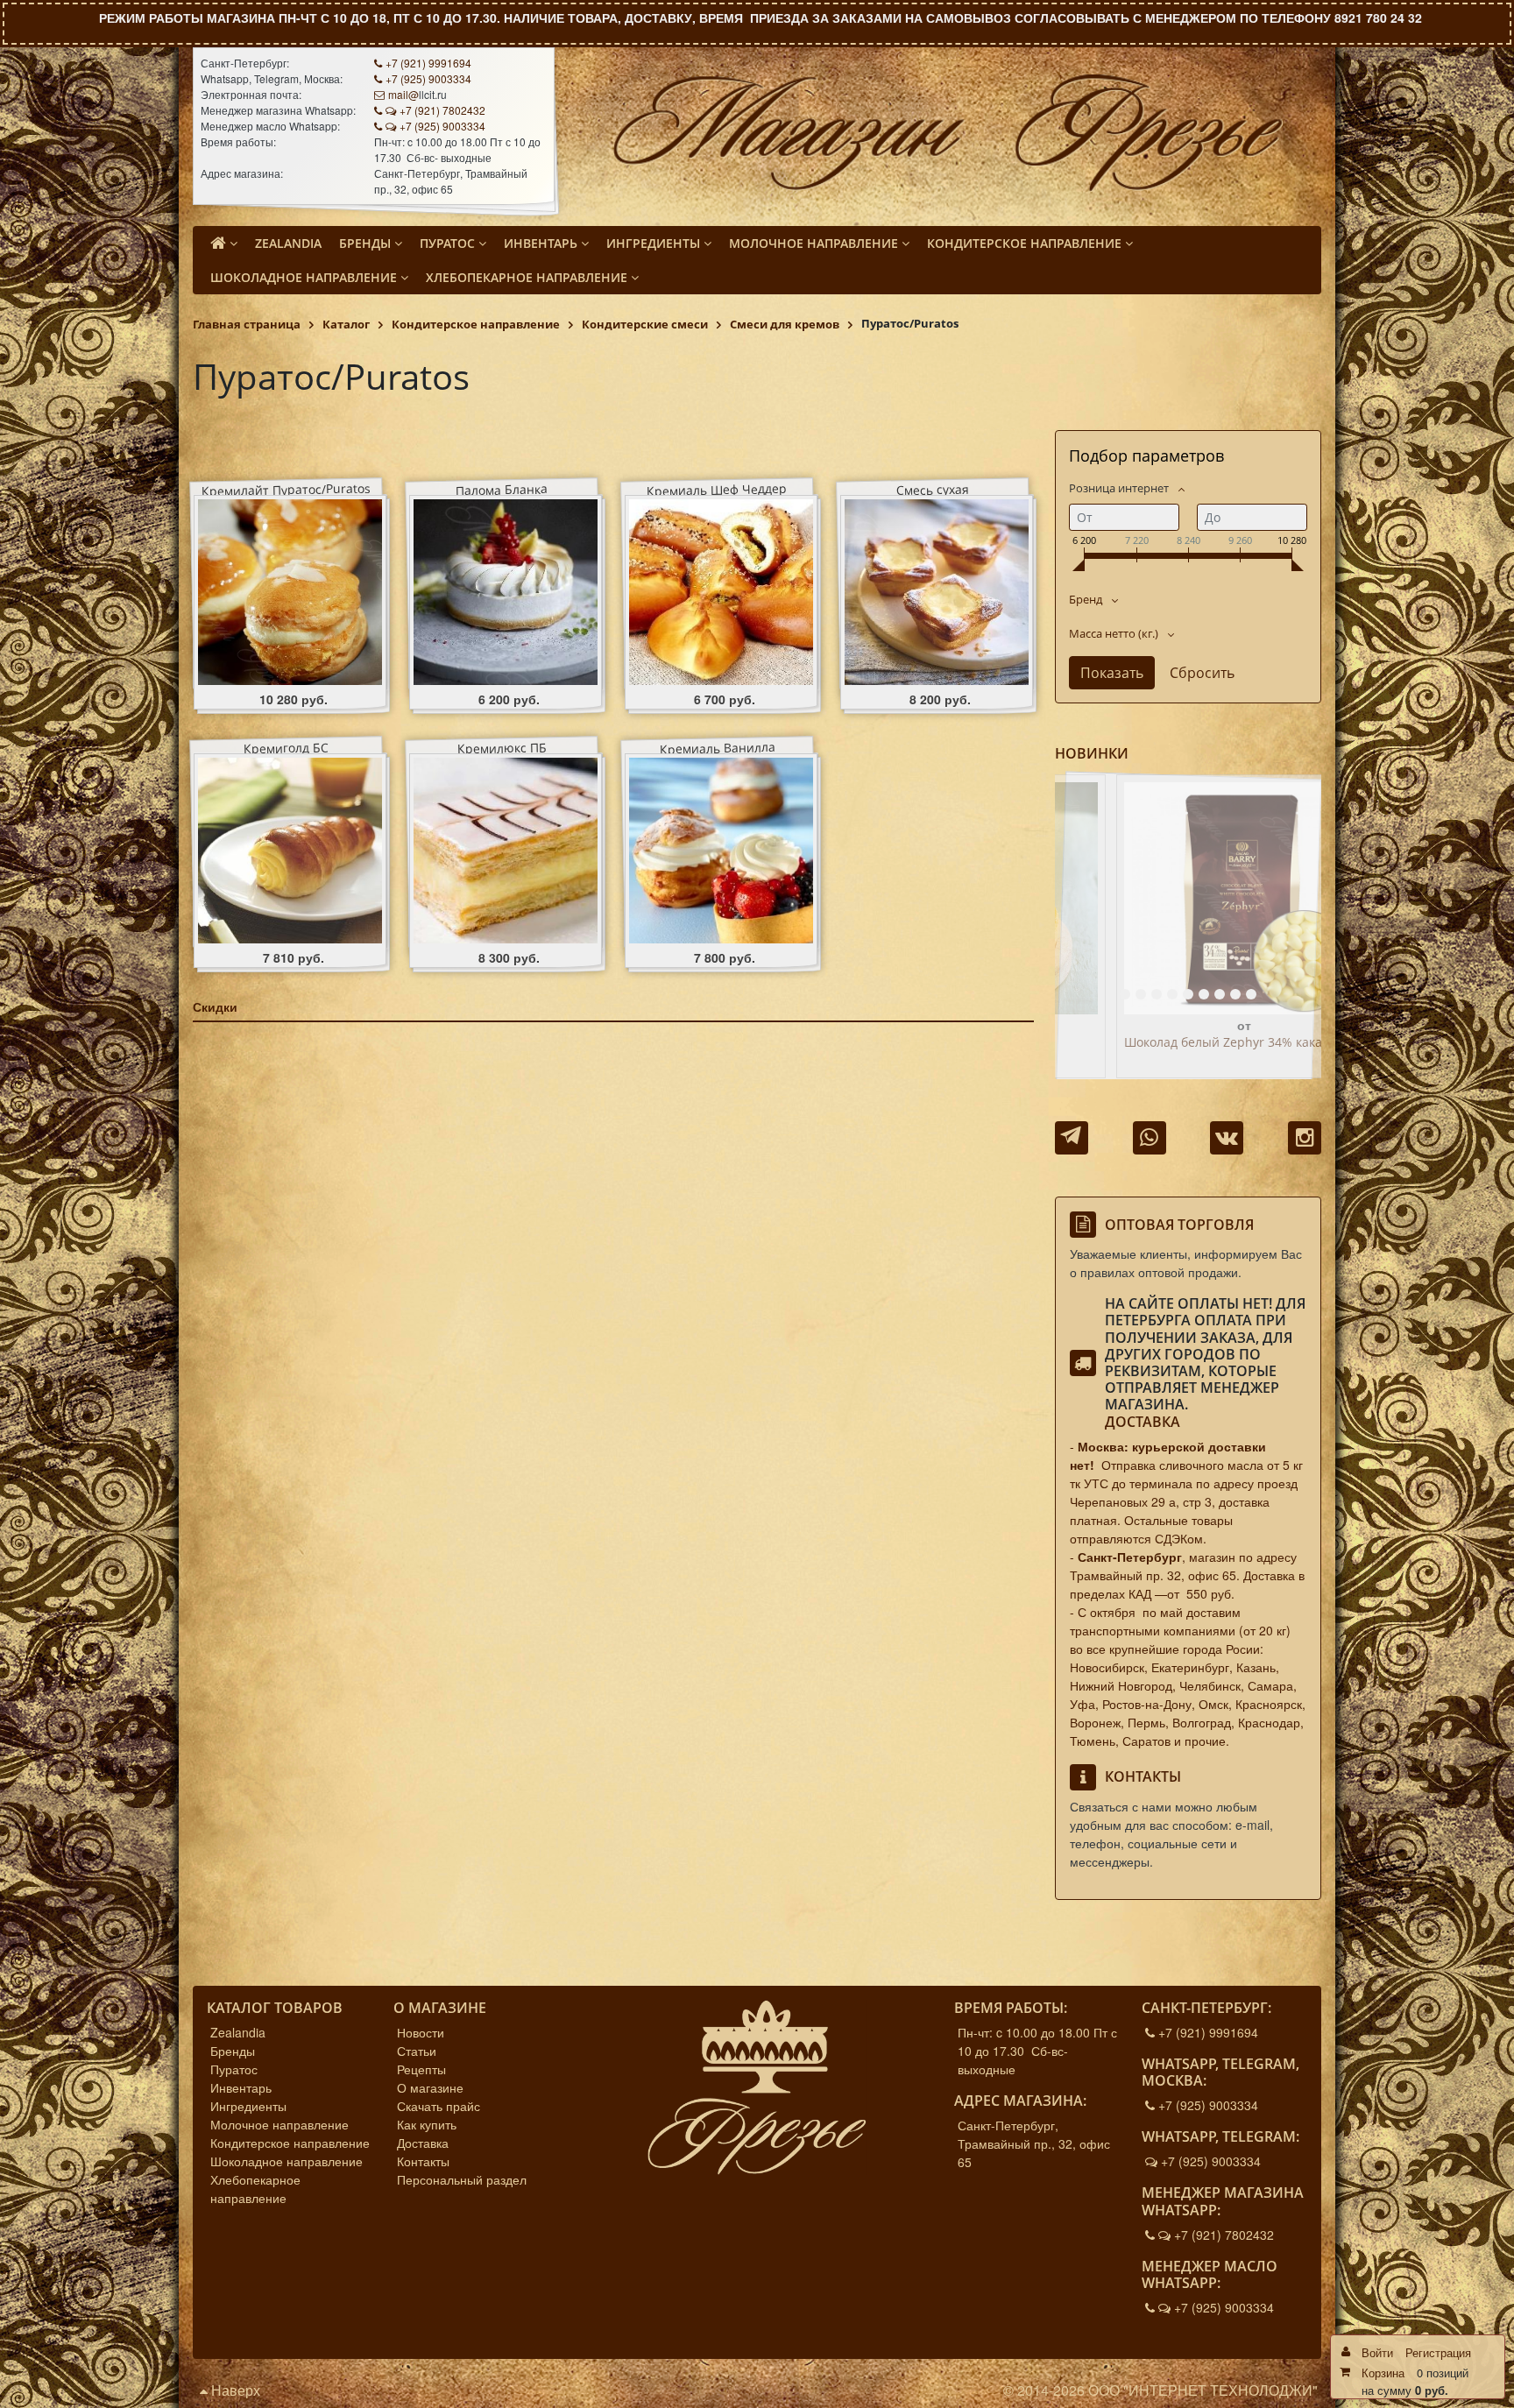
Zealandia (238, 2032)
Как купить (427, 2124)
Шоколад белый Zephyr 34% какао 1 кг (1183, 1043)
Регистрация (1438, 2352)
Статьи (417, 2051)
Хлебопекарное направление (255, 2189)
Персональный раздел (462, 2179)
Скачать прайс (439, 2106)
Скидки (215, 1006)
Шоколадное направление (287, 2161)
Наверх (234, 2390)
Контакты (423, 2161)
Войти (1377, 2352)
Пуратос (234, 2069)
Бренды (233, 2051)
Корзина (1383, 2373)
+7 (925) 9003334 (428, 78)
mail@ (403, 94)
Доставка (1143, 1422)
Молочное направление (279, 2124)
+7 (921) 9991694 (428, 63)
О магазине (430, 2087)
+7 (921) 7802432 (442, 110)
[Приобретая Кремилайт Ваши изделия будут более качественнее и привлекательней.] (290, 592)
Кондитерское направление (290, 2143)
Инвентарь (241, 2087)
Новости (421, 2032)
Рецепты (421, 2069)
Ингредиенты (248, 2106)
